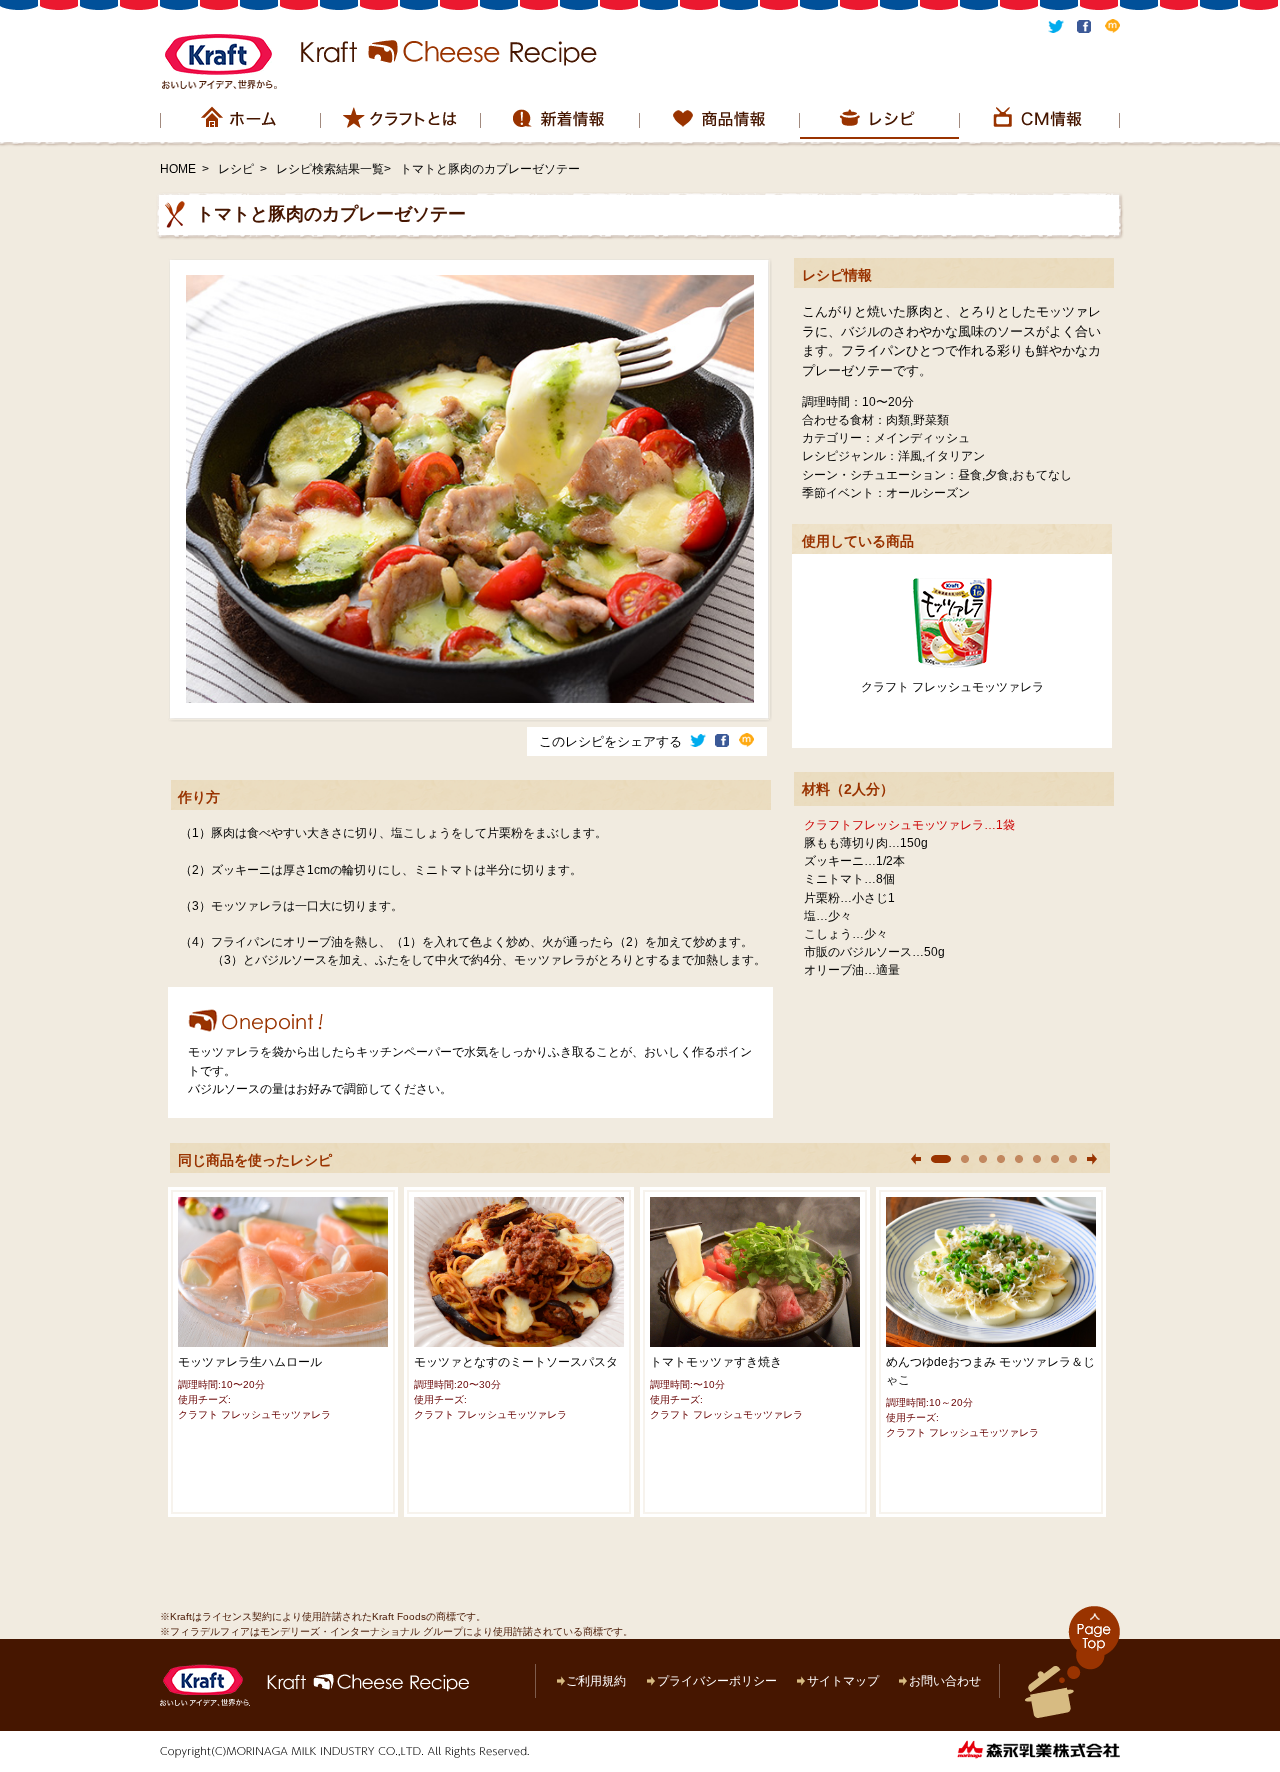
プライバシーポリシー (717, 1681)
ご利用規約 (596, 1681)
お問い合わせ (945, 1681)
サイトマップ (843, 1681)
